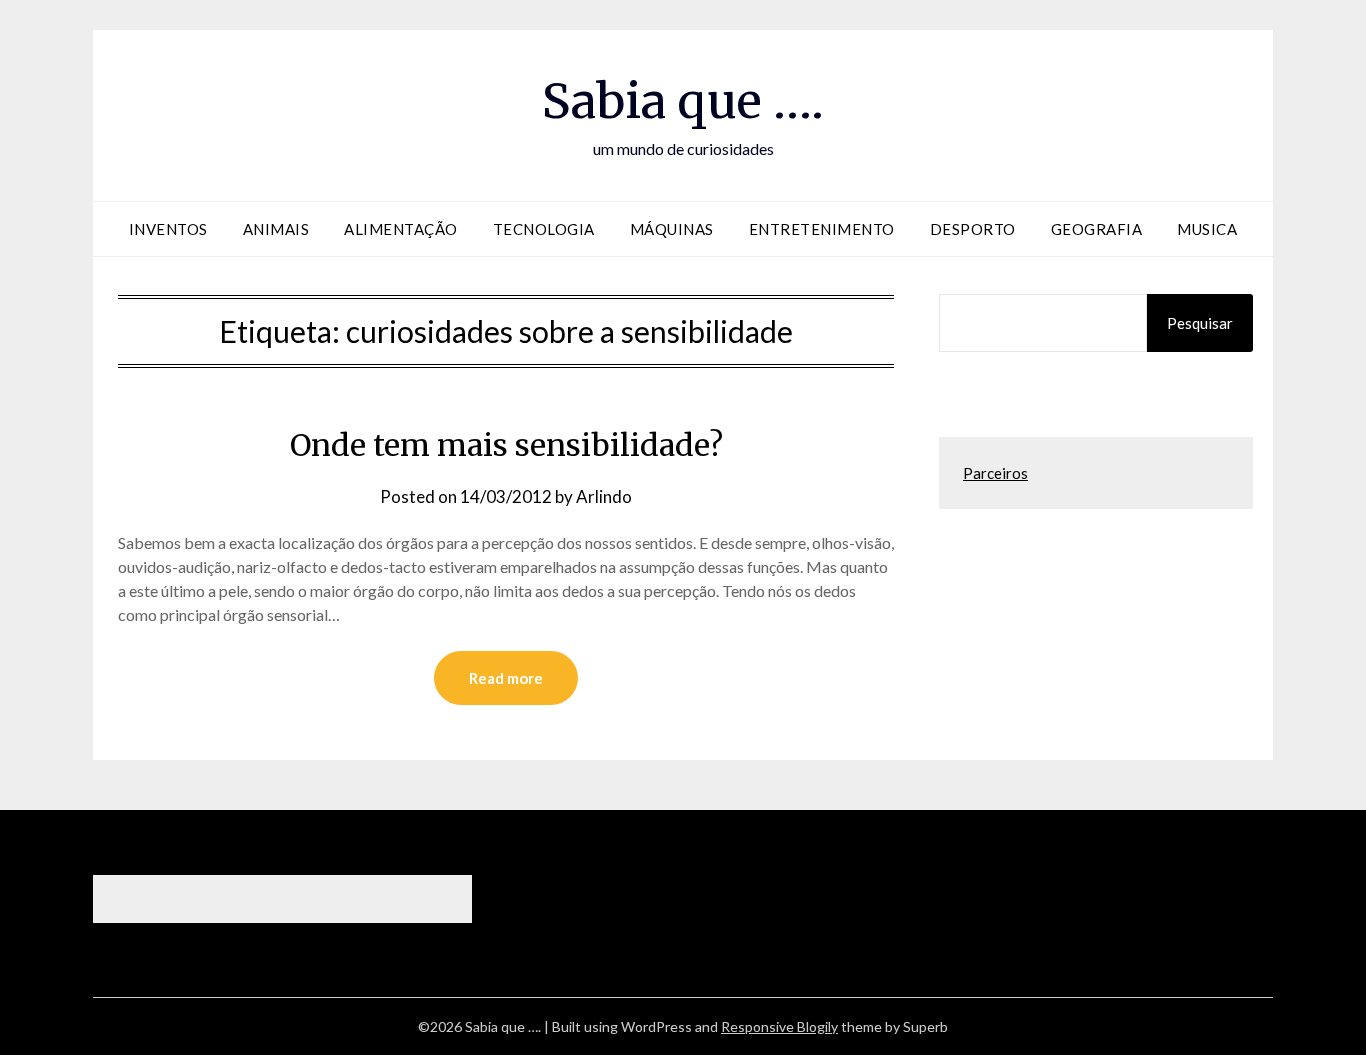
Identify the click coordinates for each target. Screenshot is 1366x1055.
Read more (506, 678)
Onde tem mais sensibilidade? (506, 445)
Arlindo (604, 496)
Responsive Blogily (779, 1026)
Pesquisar (1200, 323)
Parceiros (995, 473)
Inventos (168, 229)
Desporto (973, 229)
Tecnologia (544, 229)
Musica (1207, 229)
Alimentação (401, 229)
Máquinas (672, 229)
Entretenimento (822, 229)
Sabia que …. (683, 101)
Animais (276, 229)
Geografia (1097, 229)
